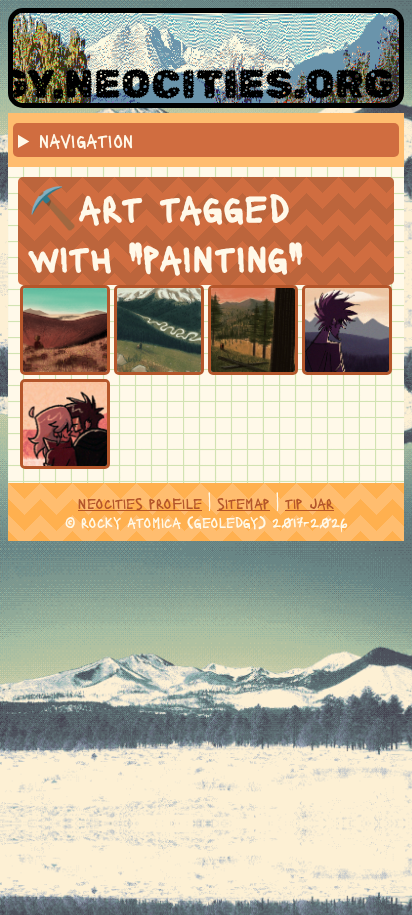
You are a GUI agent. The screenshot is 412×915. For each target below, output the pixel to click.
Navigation (86, 140)
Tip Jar (309, 502)
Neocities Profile (140, 502)
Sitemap (243, 502)
